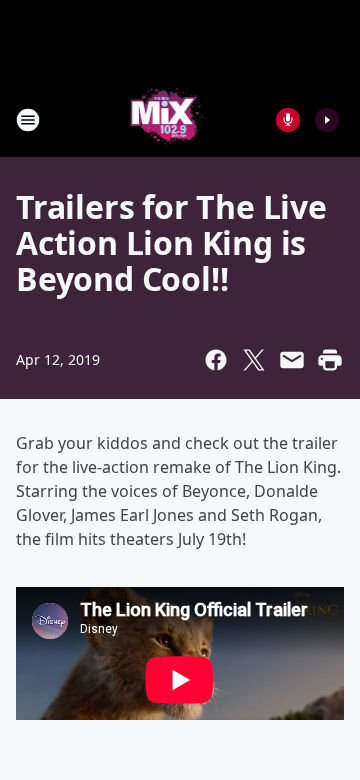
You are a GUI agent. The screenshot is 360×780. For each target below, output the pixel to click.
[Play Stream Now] (327, 120)
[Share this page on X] (254, 360)
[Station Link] (166, 119)
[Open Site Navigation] (28, 120)
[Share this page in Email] (292, 360)
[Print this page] (330, 360)
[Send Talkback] (288, 120)
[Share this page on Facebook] (216, 360)
